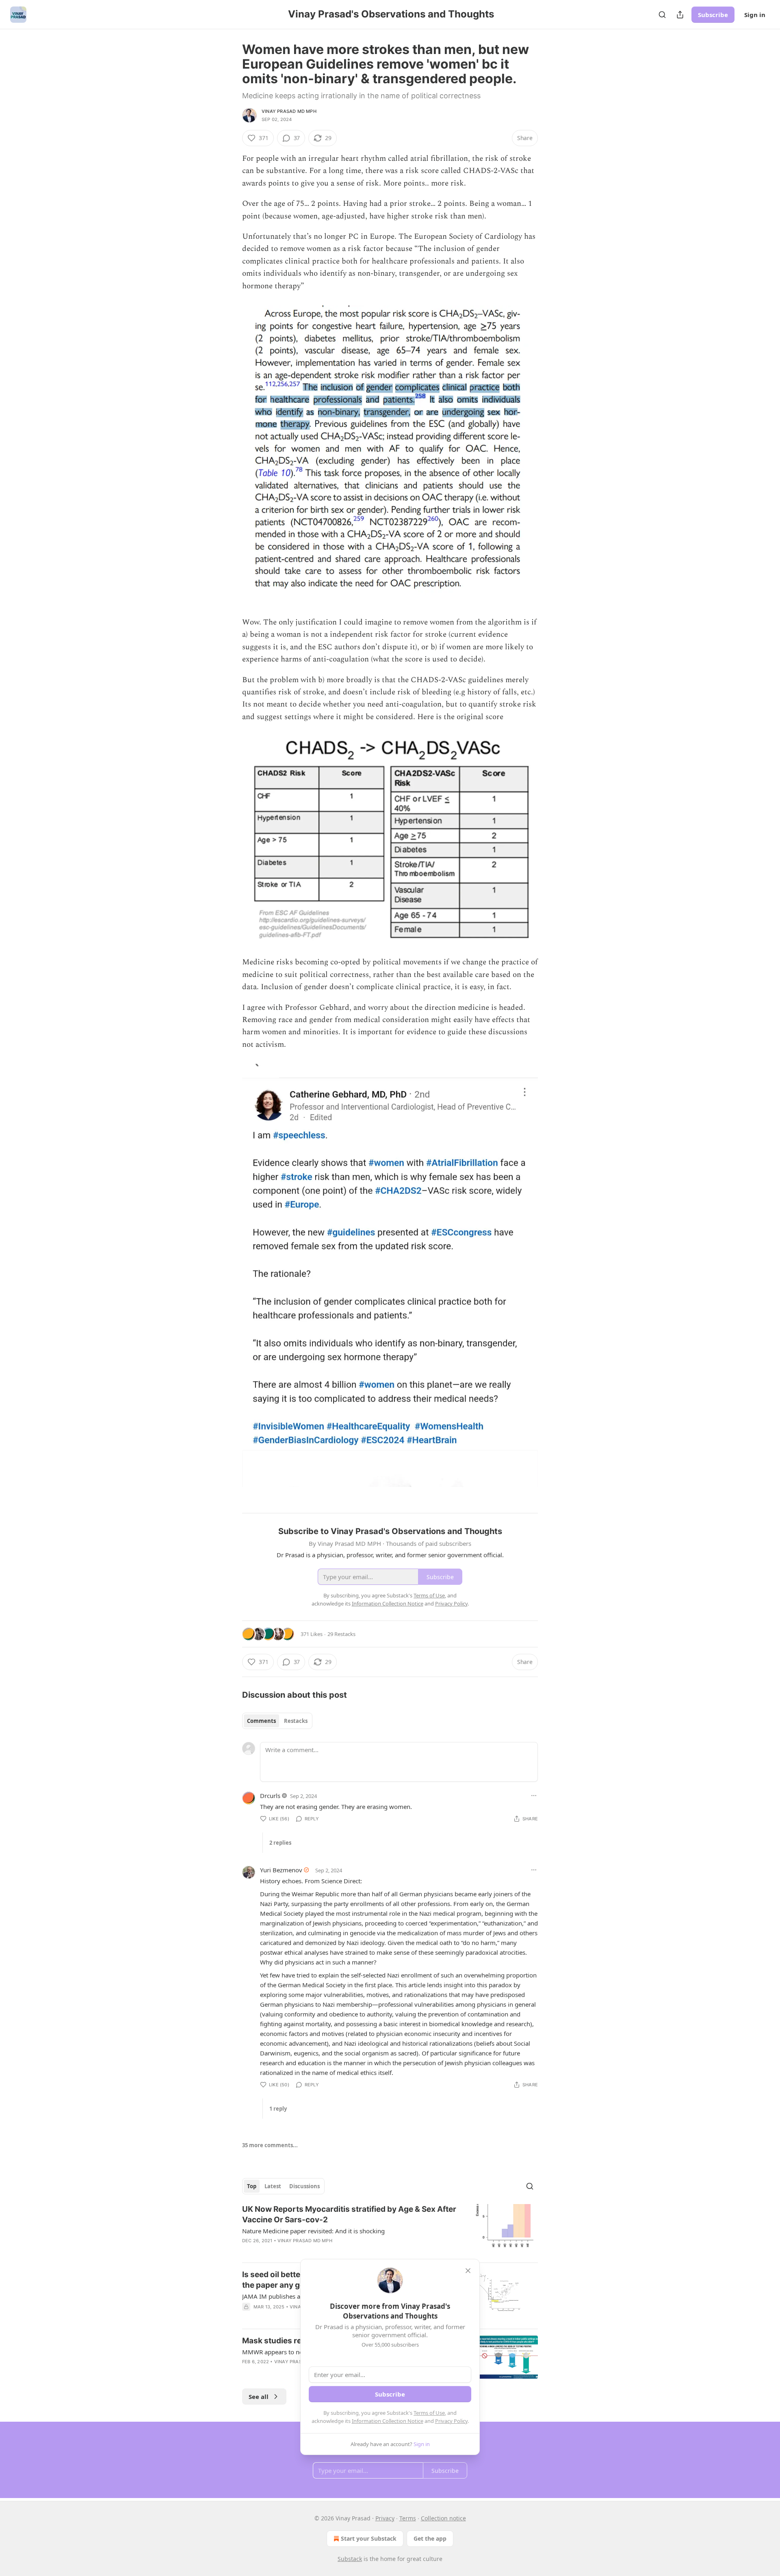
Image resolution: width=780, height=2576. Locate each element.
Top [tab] (252, 2186)
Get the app (430, 2538)
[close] (468, 2271)
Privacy (385, 2518)
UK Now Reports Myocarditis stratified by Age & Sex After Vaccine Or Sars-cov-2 (349, 2214)
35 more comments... (270, 2145)
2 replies (280, 1843)
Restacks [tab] (296, 1721)
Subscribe (713, 15)
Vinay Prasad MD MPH (289, 111)
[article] (390, 2230)
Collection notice (443, 2518)
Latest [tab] (273, 2186)
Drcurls (270, 1796)
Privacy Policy (451, 2421)
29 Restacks (341, 1634)
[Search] (662, 15)
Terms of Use (429, 2413)
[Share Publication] (680, 15)
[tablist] (277, 1721)
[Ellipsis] (534, 1796)
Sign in (755, 15)
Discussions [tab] (304, 2186)
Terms (408, 2518)
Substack (350, 2559)
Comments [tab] (261, 1721)
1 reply (278, 2109)
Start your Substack (369, 2538)
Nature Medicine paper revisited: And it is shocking (313, 2231)
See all (259, 2397)
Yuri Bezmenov (281, 1870)
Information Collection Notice (388, 2421)
